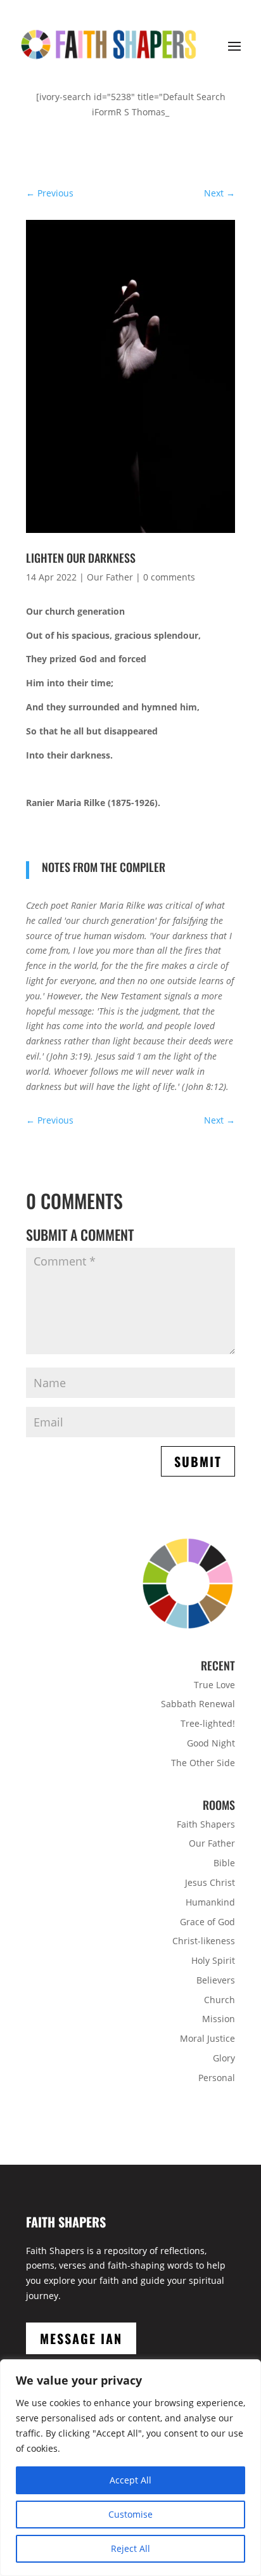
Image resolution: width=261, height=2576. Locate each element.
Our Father (110, 577)
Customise (130, 2514)
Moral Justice (207, 2038)
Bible (224, 1863)
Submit (198, 1461)
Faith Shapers (206, 1824)
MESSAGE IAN (81, 2338)
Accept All (130, 2480)
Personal (217, 2078)
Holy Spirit (213, 1960)
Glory (224, 2058)
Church (220, 2000)
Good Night (211, 1743)
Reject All (130, 2548)
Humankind (210, 1902)
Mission (219, 2019)
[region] (130, 2468)
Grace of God (207, 1922)
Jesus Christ (210, 1882)
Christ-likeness (204, 1941)
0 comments (169, 577)
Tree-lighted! (208, 1723)
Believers (216, 1980)
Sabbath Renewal (198, 1704)
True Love (214, 1685)
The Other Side (203, 1763)
